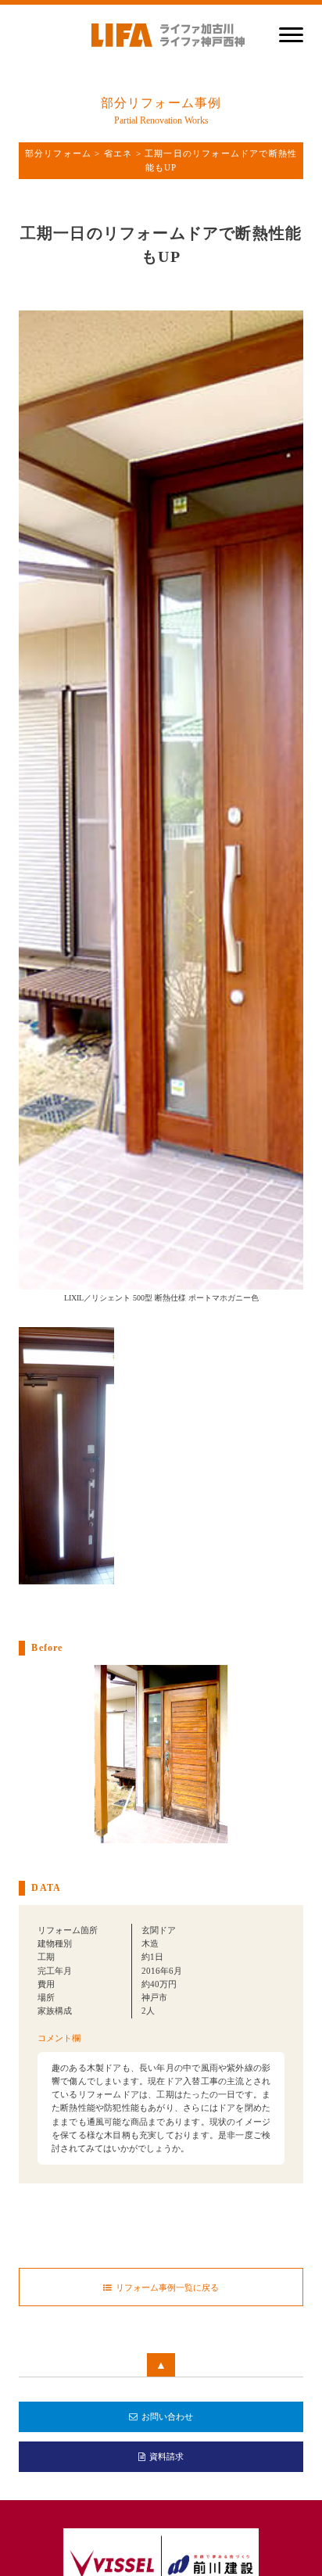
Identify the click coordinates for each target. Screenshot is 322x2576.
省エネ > (124, 153)
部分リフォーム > (64, 153)
